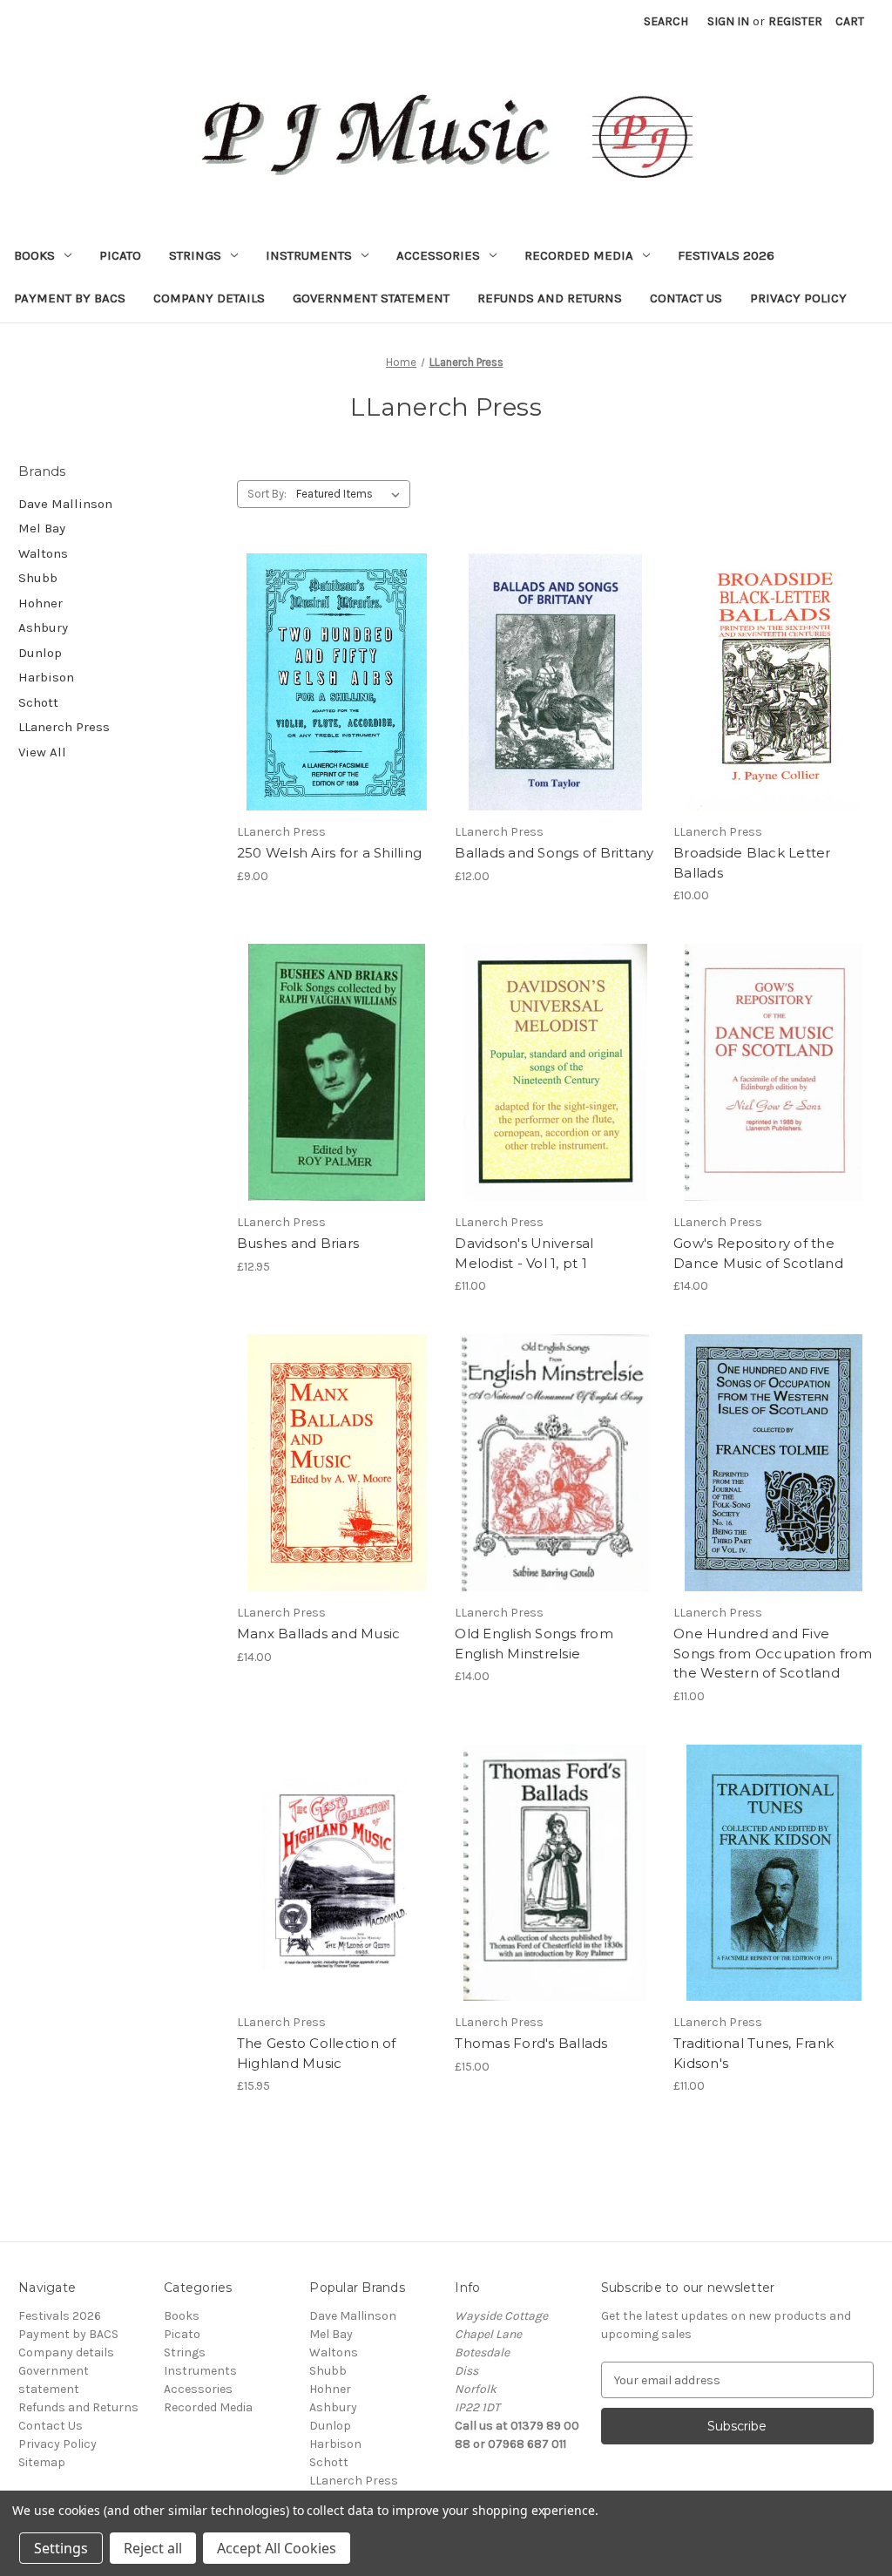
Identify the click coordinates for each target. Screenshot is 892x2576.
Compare (331, 668)
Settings (61, 2548)
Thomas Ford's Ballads (531, 2043)
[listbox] (351, 494)
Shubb (38, 578)
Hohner (41, 603)
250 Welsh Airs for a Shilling (329, 853)
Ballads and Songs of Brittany (554, 853)
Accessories (438, 255)
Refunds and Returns (550, 298)
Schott (38, 702)
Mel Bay (42, 528)
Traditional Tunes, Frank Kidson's (753, 2053)
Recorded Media (579, 255)
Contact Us (686, 298)
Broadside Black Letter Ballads (752, 863)
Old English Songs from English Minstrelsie (534, 1644)
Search (666, 21)
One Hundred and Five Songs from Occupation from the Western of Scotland (773, 1653)
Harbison (46, 677)
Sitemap (42, 2462)
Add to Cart (337, 698)
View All (42, 752)
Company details (209, 298)
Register (795, 21)
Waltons (43, 553)
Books (34, 255)
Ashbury (43, 627)
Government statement (371, 298)
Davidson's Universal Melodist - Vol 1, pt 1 (524, 1253)
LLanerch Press (64, 727)
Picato (120, 255)
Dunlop (40, 653)
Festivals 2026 (726, 255)
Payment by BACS (70, 298)
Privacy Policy (798, 298)
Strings (195, 255)
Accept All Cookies (277, 2548)
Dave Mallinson (65, 504)
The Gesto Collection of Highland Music (317, 2053)
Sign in (728, 21)
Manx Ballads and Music (319, 1634)
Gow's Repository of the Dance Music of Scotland (758, 1253)
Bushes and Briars (298, 1243)
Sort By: (267, 494)
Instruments (309, 255)
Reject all (153, 2548)
